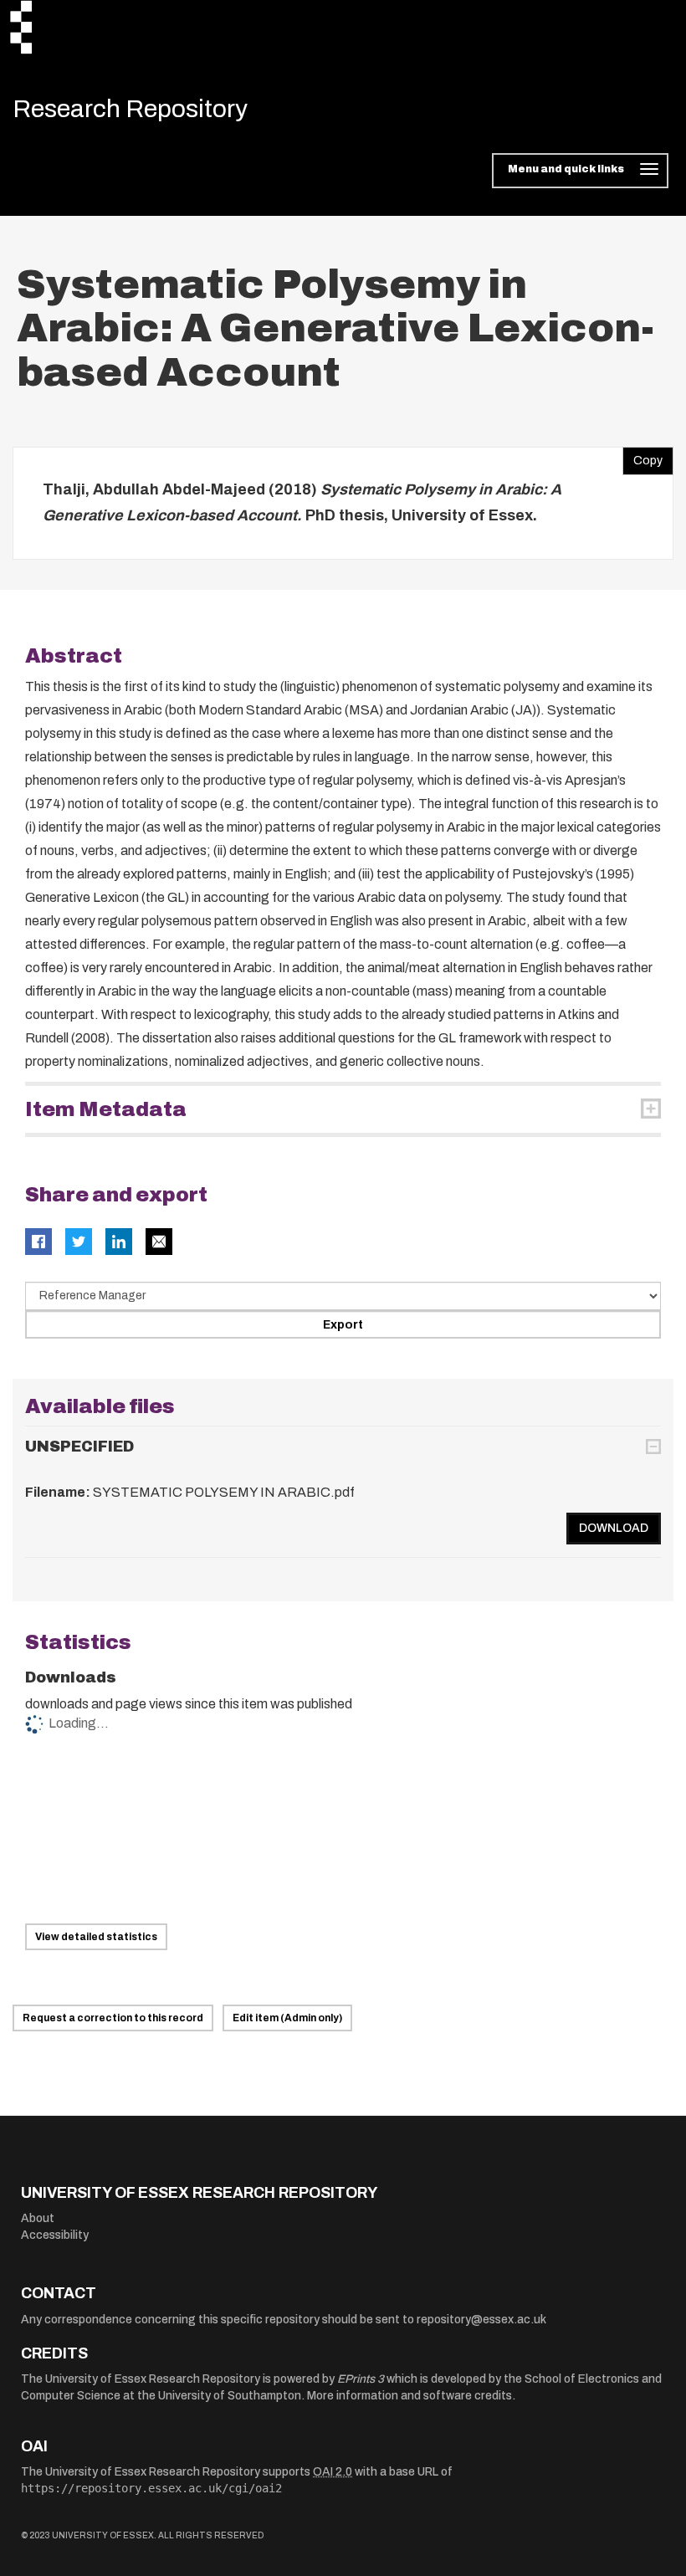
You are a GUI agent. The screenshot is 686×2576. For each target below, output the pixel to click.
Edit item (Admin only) (287, 2018)
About (38, 2218)
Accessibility (55, 2235)
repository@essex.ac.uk (481, 2320)
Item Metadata (106, 1109)
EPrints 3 (361, 2379)
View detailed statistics (96, 1937)
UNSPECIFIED (79, 1447)
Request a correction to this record (113, 2018)
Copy (642, 457)
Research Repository (130, 109)
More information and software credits (410, 2396)
